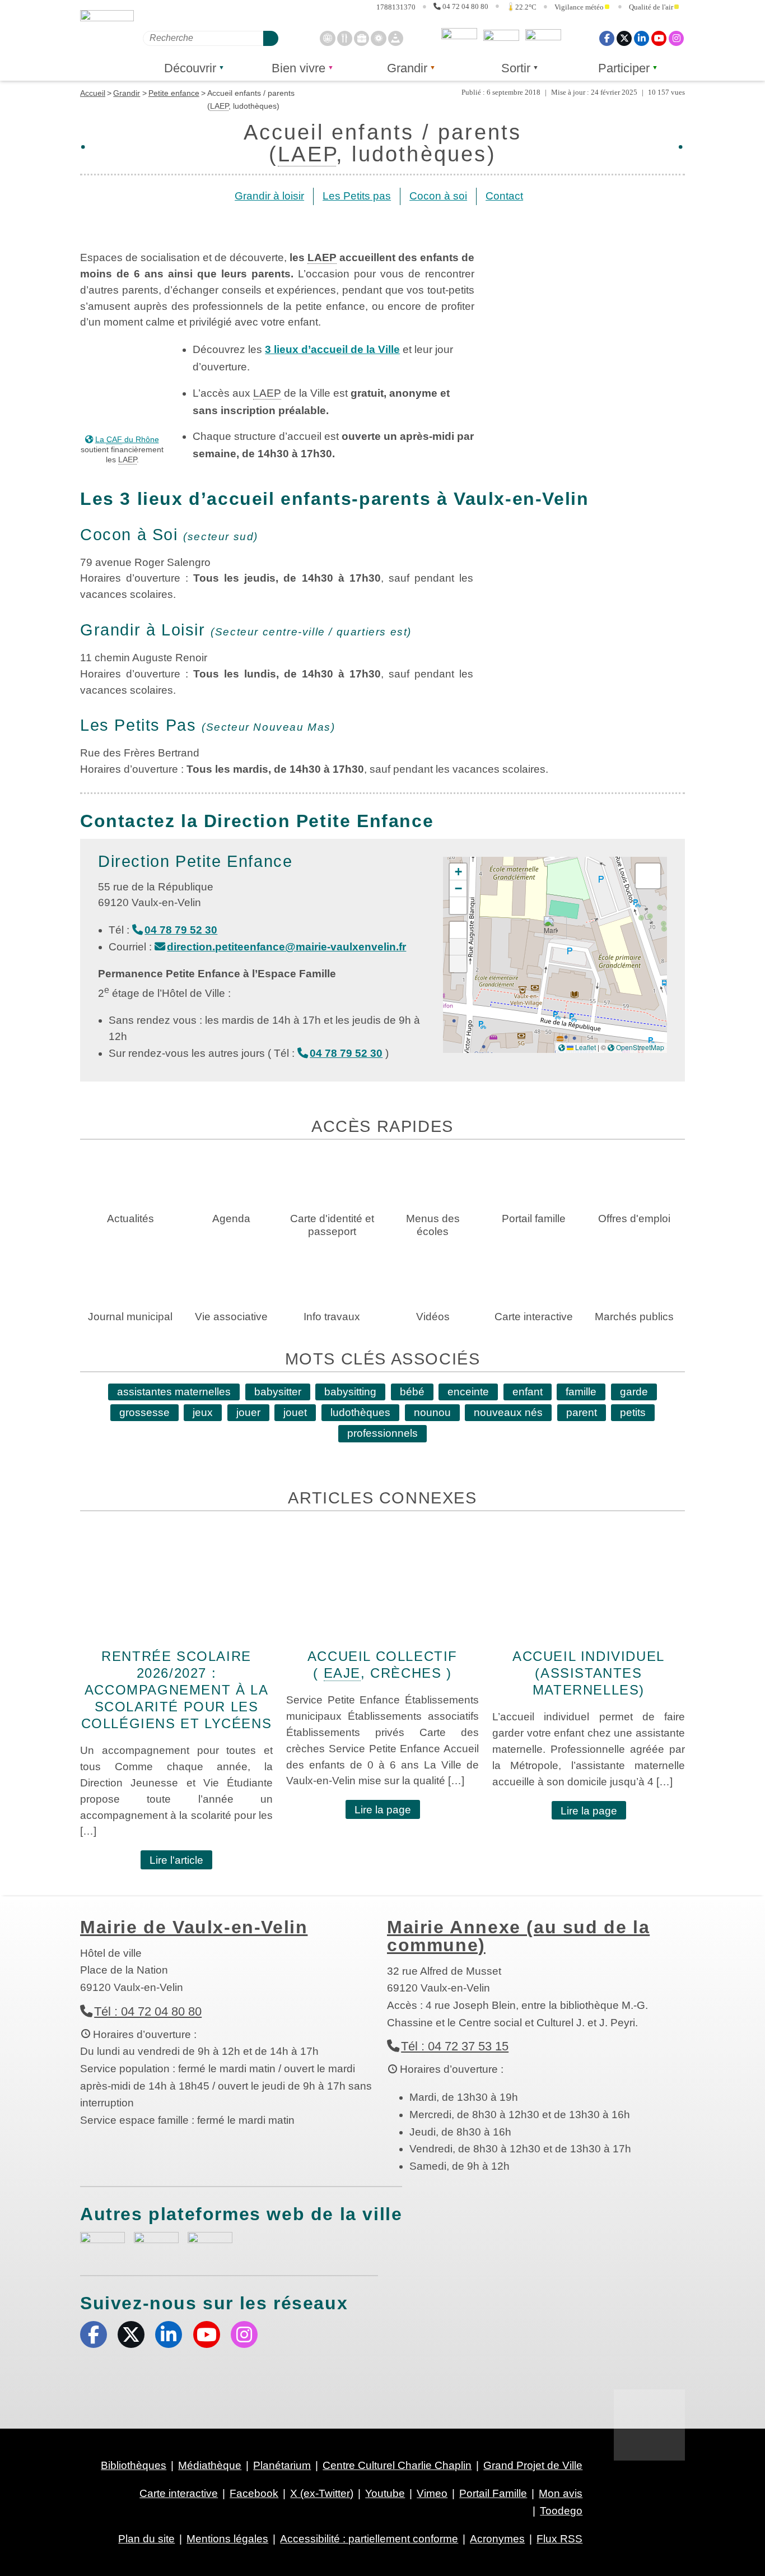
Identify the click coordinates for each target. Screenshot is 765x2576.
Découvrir (190, 68)
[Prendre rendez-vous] (327, 38)
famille (581, 1392)
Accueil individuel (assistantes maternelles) (589, 1673)
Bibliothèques (134, 2465)
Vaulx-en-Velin (107, 40)
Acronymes (497, 2539)
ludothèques (360, 1412)
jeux (203, 1412)
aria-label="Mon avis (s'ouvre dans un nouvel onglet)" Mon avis (102, 2245)
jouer (248, 1412)
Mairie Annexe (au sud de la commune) (518, 1936)
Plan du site (146, 2539)
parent (582, 1412)
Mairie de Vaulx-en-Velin (194, 1927)
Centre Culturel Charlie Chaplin (397, 2465)
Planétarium (282, 2465)
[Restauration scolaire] (345, 38)
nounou (432, 1412)
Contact (504, 196)
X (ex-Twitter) (624, 38)
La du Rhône (127, 439)
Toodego (501, 38)
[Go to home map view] (458, 930)
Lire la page (383, 1810)
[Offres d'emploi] (361, 38)
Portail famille (543, 38)
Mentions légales (227, 2539)
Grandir (407, 68)
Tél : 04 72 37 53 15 (455, 2046)
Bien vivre (298, 68)
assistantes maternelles (174, 1392)
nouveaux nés (508, 1412)
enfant (528, 1392)
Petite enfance (174, 93)
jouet (295, 1412)
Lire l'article (176, 1860)
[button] (551, 928)
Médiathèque (210, 2465)
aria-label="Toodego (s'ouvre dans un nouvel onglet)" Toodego (156, 2243)
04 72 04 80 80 (465, 6)
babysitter (278, 1392)
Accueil (93, 93)
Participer (624, 68)
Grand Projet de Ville (533, 2465)
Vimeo (432, 2493)
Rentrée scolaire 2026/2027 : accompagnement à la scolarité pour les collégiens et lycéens (177, 1690)
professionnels (382, 1433)
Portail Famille (493, 2493)
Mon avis (459, 38)
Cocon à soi (438, 196)
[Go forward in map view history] (458, 947)
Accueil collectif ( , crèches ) (382, 1665)
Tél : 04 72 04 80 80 (148, 2011)
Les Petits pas (357, 196)
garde (634, 1392)
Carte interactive (179, 2493)
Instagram (676, 38)
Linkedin (642, 38)
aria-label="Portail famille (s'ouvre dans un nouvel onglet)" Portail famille (210, 2243)
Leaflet (585, 1047)
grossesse (144, 1412)
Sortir (516, 68)
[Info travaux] (396, 38)
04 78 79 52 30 (181, 930)
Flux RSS (559, 2539)
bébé (412, 1392)
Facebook (607, 38)
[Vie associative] (378, 38)
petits (633, 1412)
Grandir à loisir (269, 196)
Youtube (659, 38)
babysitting (350, 1392)
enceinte (468, 1392)
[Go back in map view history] (458, 964)
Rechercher (271, 38)
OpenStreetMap (640, 1047)
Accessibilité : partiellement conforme (369, 2539)
